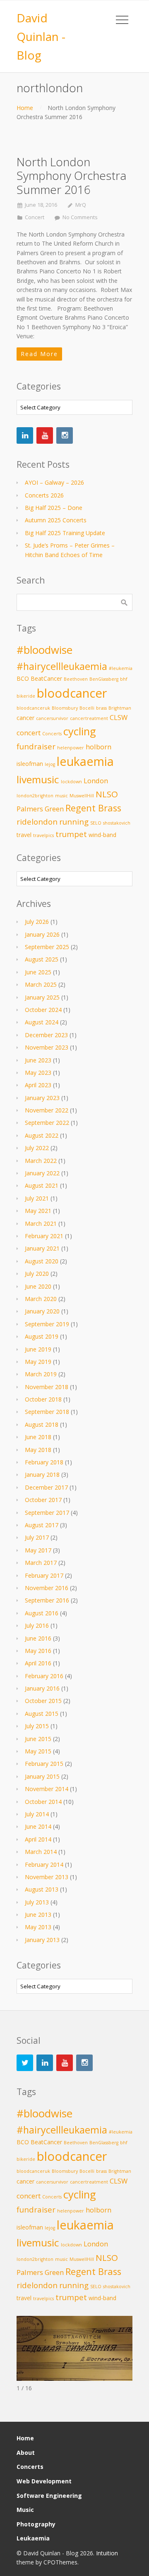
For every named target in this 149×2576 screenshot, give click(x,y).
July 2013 (37, 1902)
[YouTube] (45, 435)
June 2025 (38, 972)
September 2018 (47, 1412)
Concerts (52, 734)
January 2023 (42, 1098)
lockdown (71, 782)
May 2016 (38, 1651)
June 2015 (38, 1739)
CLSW (119, 717)
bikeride (26, 696)
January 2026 (42, 934)
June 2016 (38, 1638)
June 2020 (38, 1286)
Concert (35, 217)
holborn (99, 747)
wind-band (102, 835)
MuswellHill (82, 796)
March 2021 (41, 1223)
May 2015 (38, 1751)
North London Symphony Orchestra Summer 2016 (71, 176)
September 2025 (47, 947)
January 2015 (42, 1776)
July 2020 (37, 1274)
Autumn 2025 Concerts (56, 520)
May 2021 (38, 1211)
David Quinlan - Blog (41, 36)
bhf (124, 679)
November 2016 (47, 1588)
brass (101, 708)
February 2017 (44, 1575)
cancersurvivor (52, 718)
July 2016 (37, 1625)
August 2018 (42, 1424)
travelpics (43, 835)
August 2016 (42, 1613)
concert (29, 733)
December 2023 (46, 1035)
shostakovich (117, 823)
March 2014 (41, 1852)
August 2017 (42, 1525)
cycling (80, 731)
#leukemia (121, 668)
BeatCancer (46, 678)
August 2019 (42, 1336)
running (74, 822)
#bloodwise (44, 650)
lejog (50, 764)
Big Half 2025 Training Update (65, 533)
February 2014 (44, 1864)
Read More (39, 354)
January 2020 (42, 1311)
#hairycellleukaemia (62, 666)
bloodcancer (72, 693)
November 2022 (47, 1110)
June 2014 (38, 1826)
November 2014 (47, 1789)
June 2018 (38, 1437)
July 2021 (37, 1198)
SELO (96, 823)
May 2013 (38, 1927)
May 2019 (38, 1362)
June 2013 (38, 1915)
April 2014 (38, 1839)
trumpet (71, 834)
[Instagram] (65, 435)
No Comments (80, 217)
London (96, 781)
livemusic (38, 779)
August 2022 (42, 1135)
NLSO (107, 794)
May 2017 (38, 1550)
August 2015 (42, 1714)
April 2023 (38, 1085)
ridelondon (37, 822)
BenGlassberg (104, 679)
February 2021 (44, 1236)
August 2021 (42, 1185)
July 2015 (37, 1726)
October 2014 (43, 1802)
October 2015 (43, 1701)
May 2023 (38, 1073)
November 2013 (47, 1877)
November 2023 (47, 1047)
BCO (23, 678)
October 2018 (43, 1399)
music (61, 796)
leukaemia (85, 761)
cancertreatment (89, 718)
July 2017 (37, 1537)
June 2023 (38, 1060)
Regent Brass (93, 808)
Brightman (120, 708)
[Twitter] (25, 2063)
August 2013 (42, 1889)
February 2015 (44, 1764)
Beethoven (76, 679)
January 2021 (42, 1248)
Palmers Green (40, 809)
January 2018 (42, 1475)
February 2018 (44, 1462)
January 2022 (42, 1173)
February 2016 (44, 1676)
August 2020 (42, 1261)
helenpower (71, 748)
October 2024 (43, 1010)
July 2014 (37, 1814)
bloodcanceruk (33, 708)
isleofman (30, 764)
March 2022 (41, 1161)
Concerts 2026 (44, 495)
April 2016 (38, 1663)
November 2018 (47, 1387)
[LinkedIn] (25, 435)
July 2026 (37, 922)
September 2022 (47, 1123)
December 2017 (46, 1487)
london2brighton (35, 796)
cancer (25, 718)
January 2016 (42, 1688)
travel (24, 835)
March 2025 (41, 984)
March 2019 (41, 1374)
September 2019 (47, 1324)
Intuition (107, 2553)
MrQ (81, 205)
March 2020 (41, 1299)
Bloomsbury (65, 708)
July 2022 (37, 1148)
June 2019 (38, 1349)
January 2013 (42, 1940)
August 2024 (42, 1022)
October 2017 (43, 1500)
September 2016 (47, 1600)
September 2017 (47, 1513)
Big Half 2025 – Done (54, 508)
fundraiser (36, 746)
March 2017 (41, 1563)
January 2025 (42, 997)
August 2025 (42, 959)
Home (25, 108)
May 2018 (38, 1450)
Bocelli (87, 708)
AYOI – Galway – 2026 (54, 482)
